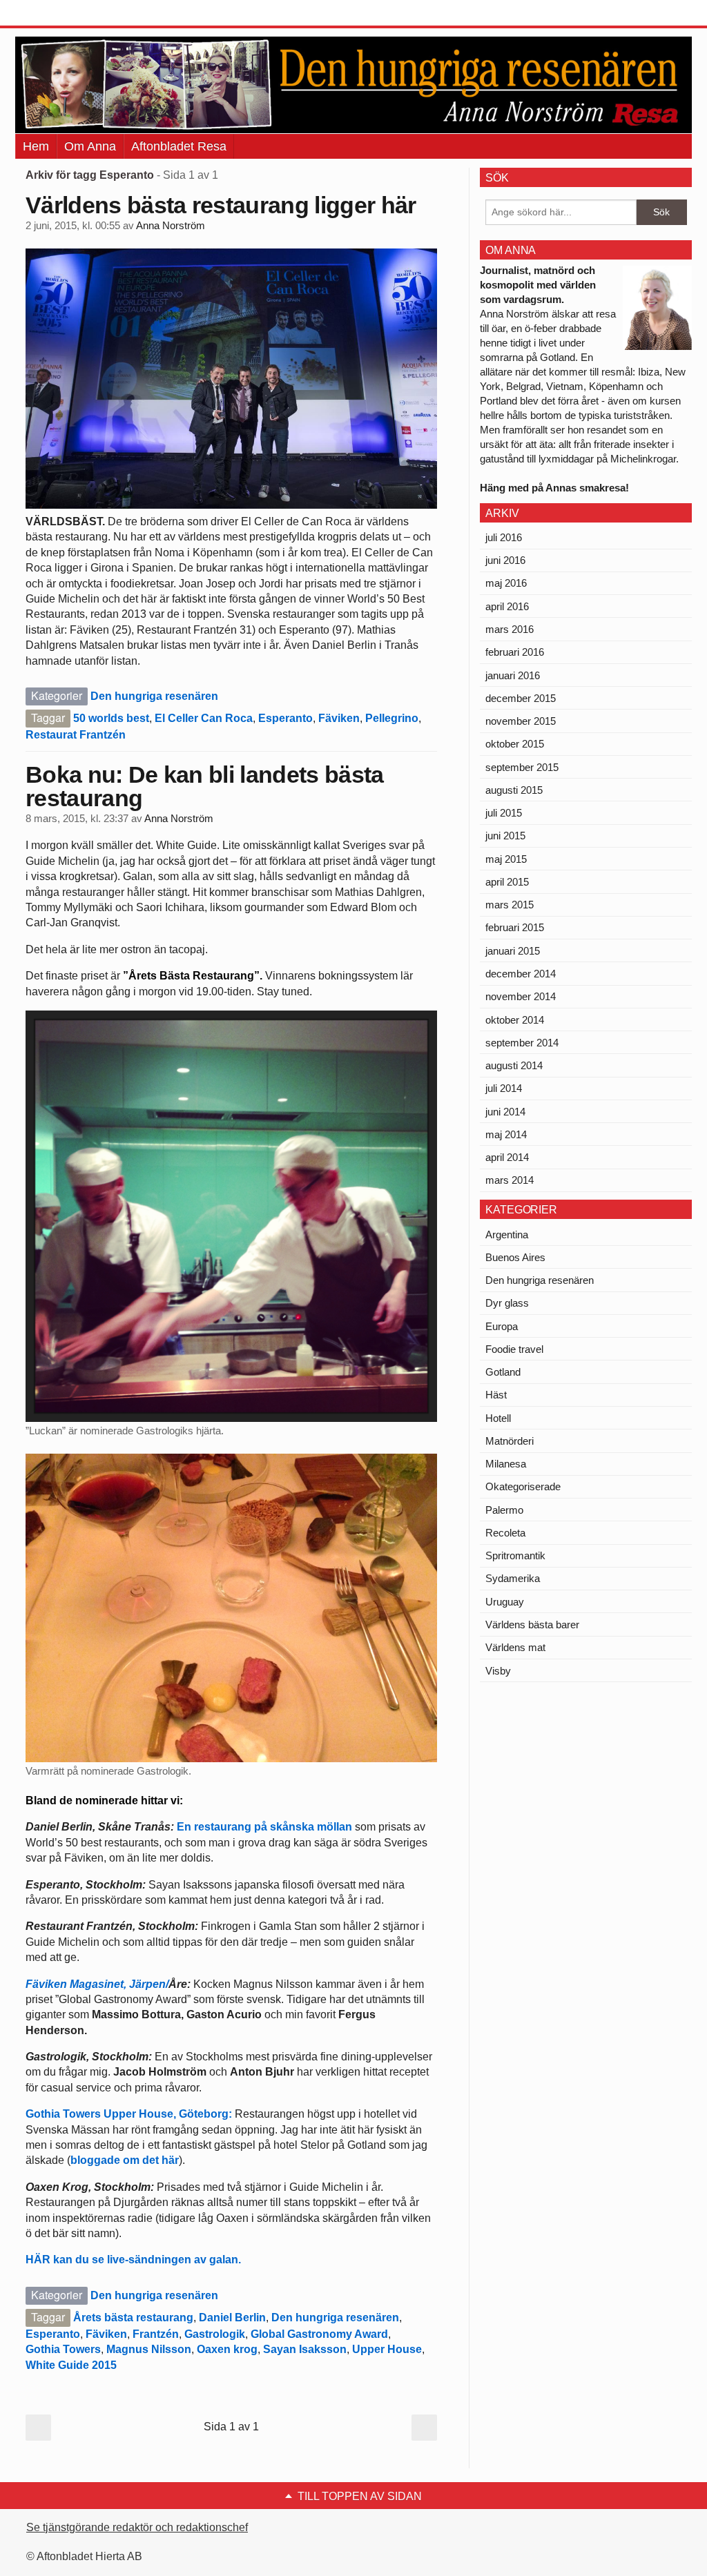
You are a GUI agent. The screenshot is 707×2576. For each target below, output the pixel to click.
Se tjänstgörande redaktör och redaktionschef (137, 2527)
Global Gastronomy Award (319, 2334)
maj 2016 (506, 583)
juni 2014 (505, 1112)
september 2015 (522, 767)
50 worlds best (111, 718)
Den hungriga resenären (154, 696)
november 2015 (521, 721)
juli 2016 (504, 537)
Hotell (498, 1418)
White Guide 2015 (71, 2365)
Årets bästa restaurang (133, 2318)
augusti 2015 (514, 790)
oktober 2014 (515, 1020)
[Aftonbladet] (67, 14)
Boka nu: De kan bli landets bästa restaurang (205, 786)
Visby (498, 1671)
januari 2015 (513, 951)
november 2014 (521, 996)
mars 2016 (510, 629)
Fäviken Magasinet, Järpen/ (97, 1984)
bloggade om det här (125, 2160)
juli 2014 (504, 1088)
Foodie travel (514, 1349)
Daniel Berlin (232, 2318)
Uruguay (505, 1602)
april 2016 (507, 606)
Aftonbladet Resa (179, 146)
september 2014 (522, 1043)
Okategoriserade (523, 1486)
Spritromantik (515, 1555)
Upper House (387, 2349)
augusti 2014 (514, 1065)
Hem (36, 146)
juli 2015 (504, 813)
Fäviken (339, 718)
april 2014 (507, 1157)
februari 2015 (515, 927)
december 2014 (521, 974)
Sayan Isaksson (305, 2349)
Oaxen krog (227, 2349)
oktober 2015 (515, 744)
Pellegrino (392, 718)
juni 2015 (505, 836)
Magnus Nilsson (149, 2349)
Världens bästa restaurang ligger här (221, 205)
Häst (496, 1395)
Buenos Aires (515, 1257)
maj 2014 (506, 1134)
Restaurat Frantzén (76, 735)
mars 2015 (510, 905)
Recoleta (505, 1533)
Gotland (503, 1372)
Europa (502, 1326)
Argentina (507, 1235)
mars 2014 (510, 1180)
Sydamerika (513, 1578)
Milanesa (506, 1464)
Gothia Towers (63, 2349)
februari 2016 (515, 652)
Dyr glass (507, 1303)
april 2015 (507, 882)
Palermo (504, 1510)
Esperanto (285, 718)
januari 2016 (513, 675)
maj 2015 (506, 859)
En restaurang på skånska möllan (264, 1827)
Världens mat (515, 1647)
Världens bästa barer (532, 1624)
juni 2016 (505, 560)
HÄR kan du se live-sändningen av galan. (135, 2260)
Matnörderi (510, 1441)
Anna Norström (171, 226)
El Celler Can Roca (204, 718)
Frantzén (156, 2334)
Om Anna (90, 146)
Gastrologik (215, 2334)
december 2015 (521, 698)
